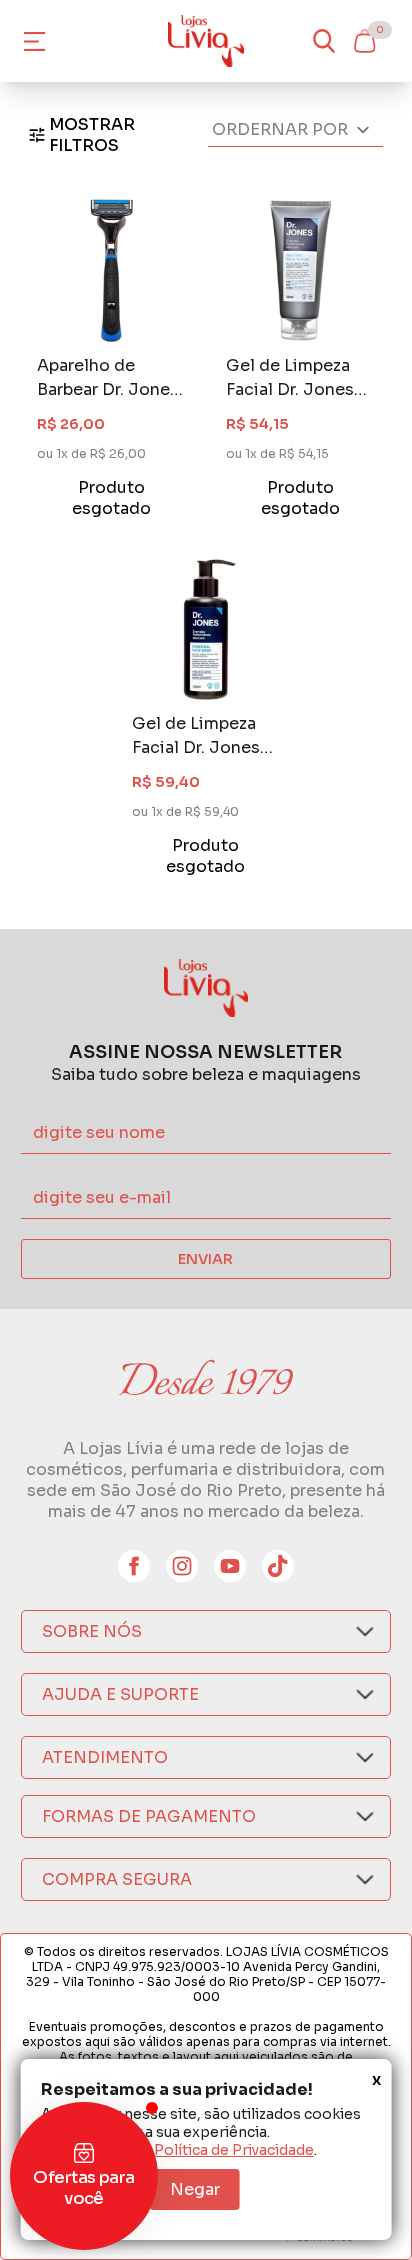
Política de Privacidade (234, 2150)
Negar (195, 2189)
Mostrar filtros (92, 135)
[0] (364, 41)
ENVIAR (205, 1259)
